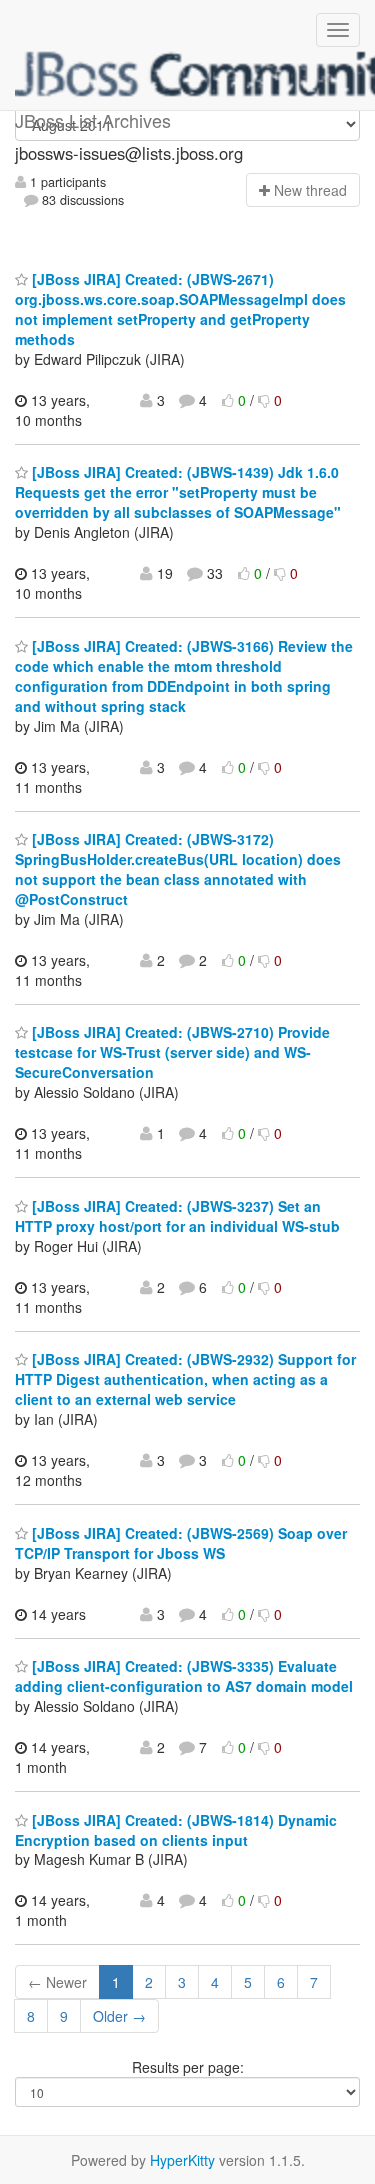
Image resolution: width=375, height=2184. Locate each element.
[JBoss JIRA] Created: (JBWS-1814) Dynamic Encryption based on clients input (176, 1830)
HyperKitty (182, 2160)
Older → (119, 2016)
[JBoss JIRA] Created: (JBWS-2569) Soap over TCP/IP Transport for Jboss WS (181, 1543)
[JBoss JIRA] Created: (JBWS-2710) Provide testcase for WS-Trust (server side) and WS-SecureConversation (172, 1052)
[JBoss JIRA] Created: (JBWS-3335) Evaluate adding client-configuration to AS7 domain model (184, 1676)
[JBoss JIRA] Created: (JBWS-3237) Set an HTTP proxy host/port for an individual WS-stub (177, 1216)
